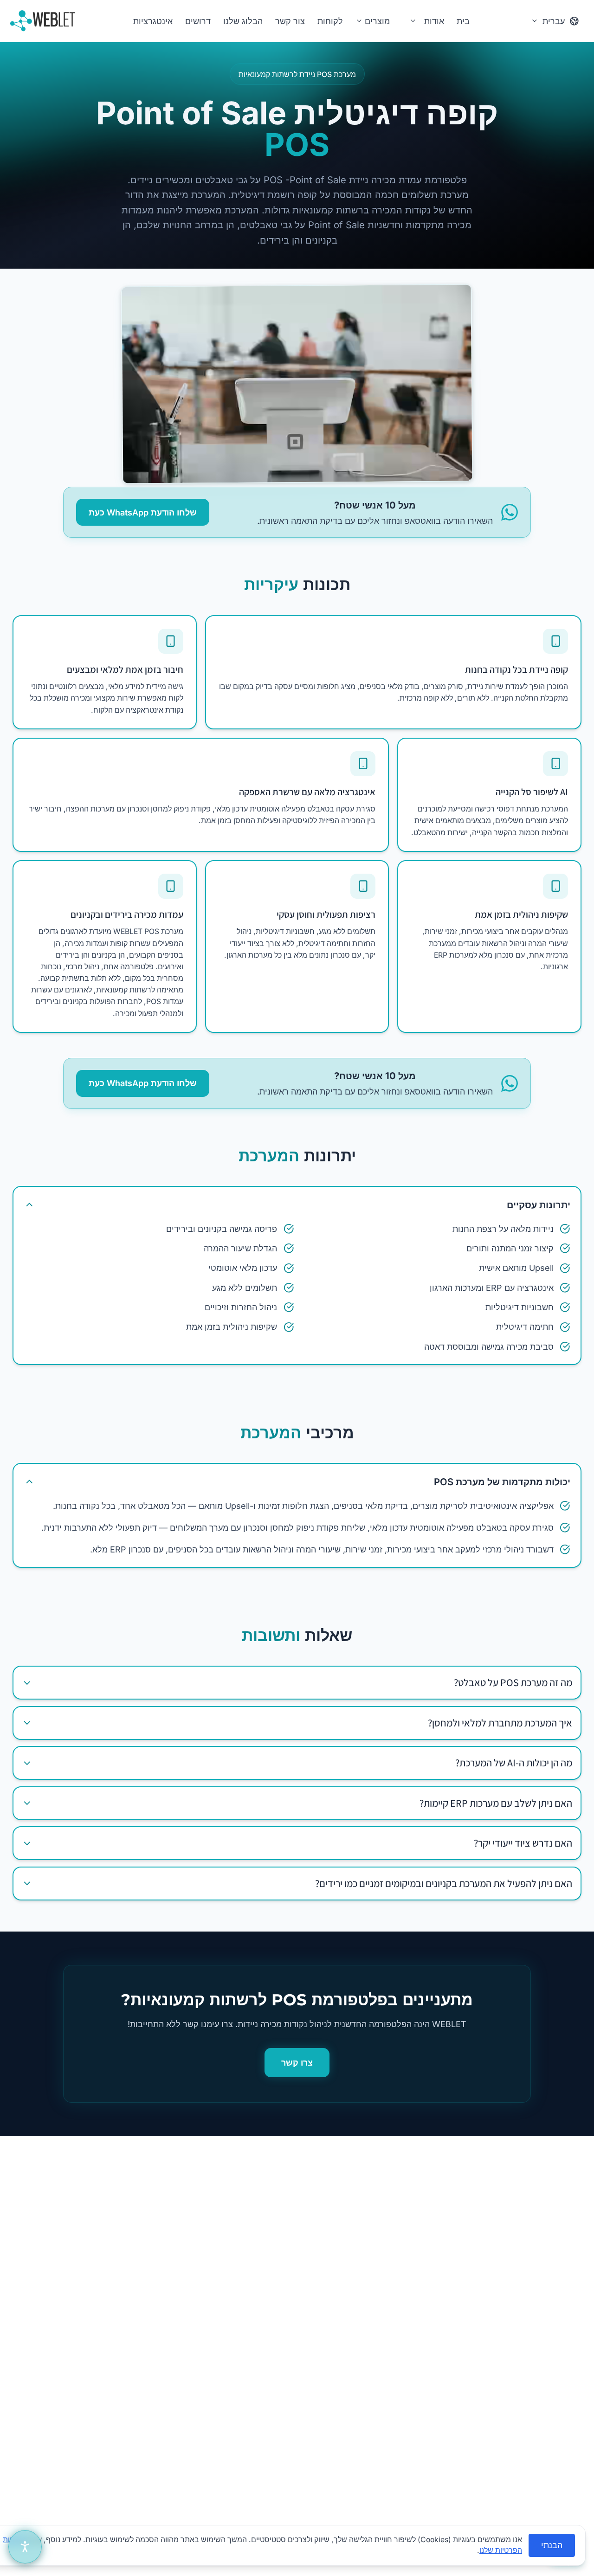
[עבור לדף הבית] (43, 21)
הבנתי (552, 2545)
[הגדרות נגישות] (25, 2547)
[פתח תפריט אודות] (413, 21)
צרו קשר (297, 2063)
